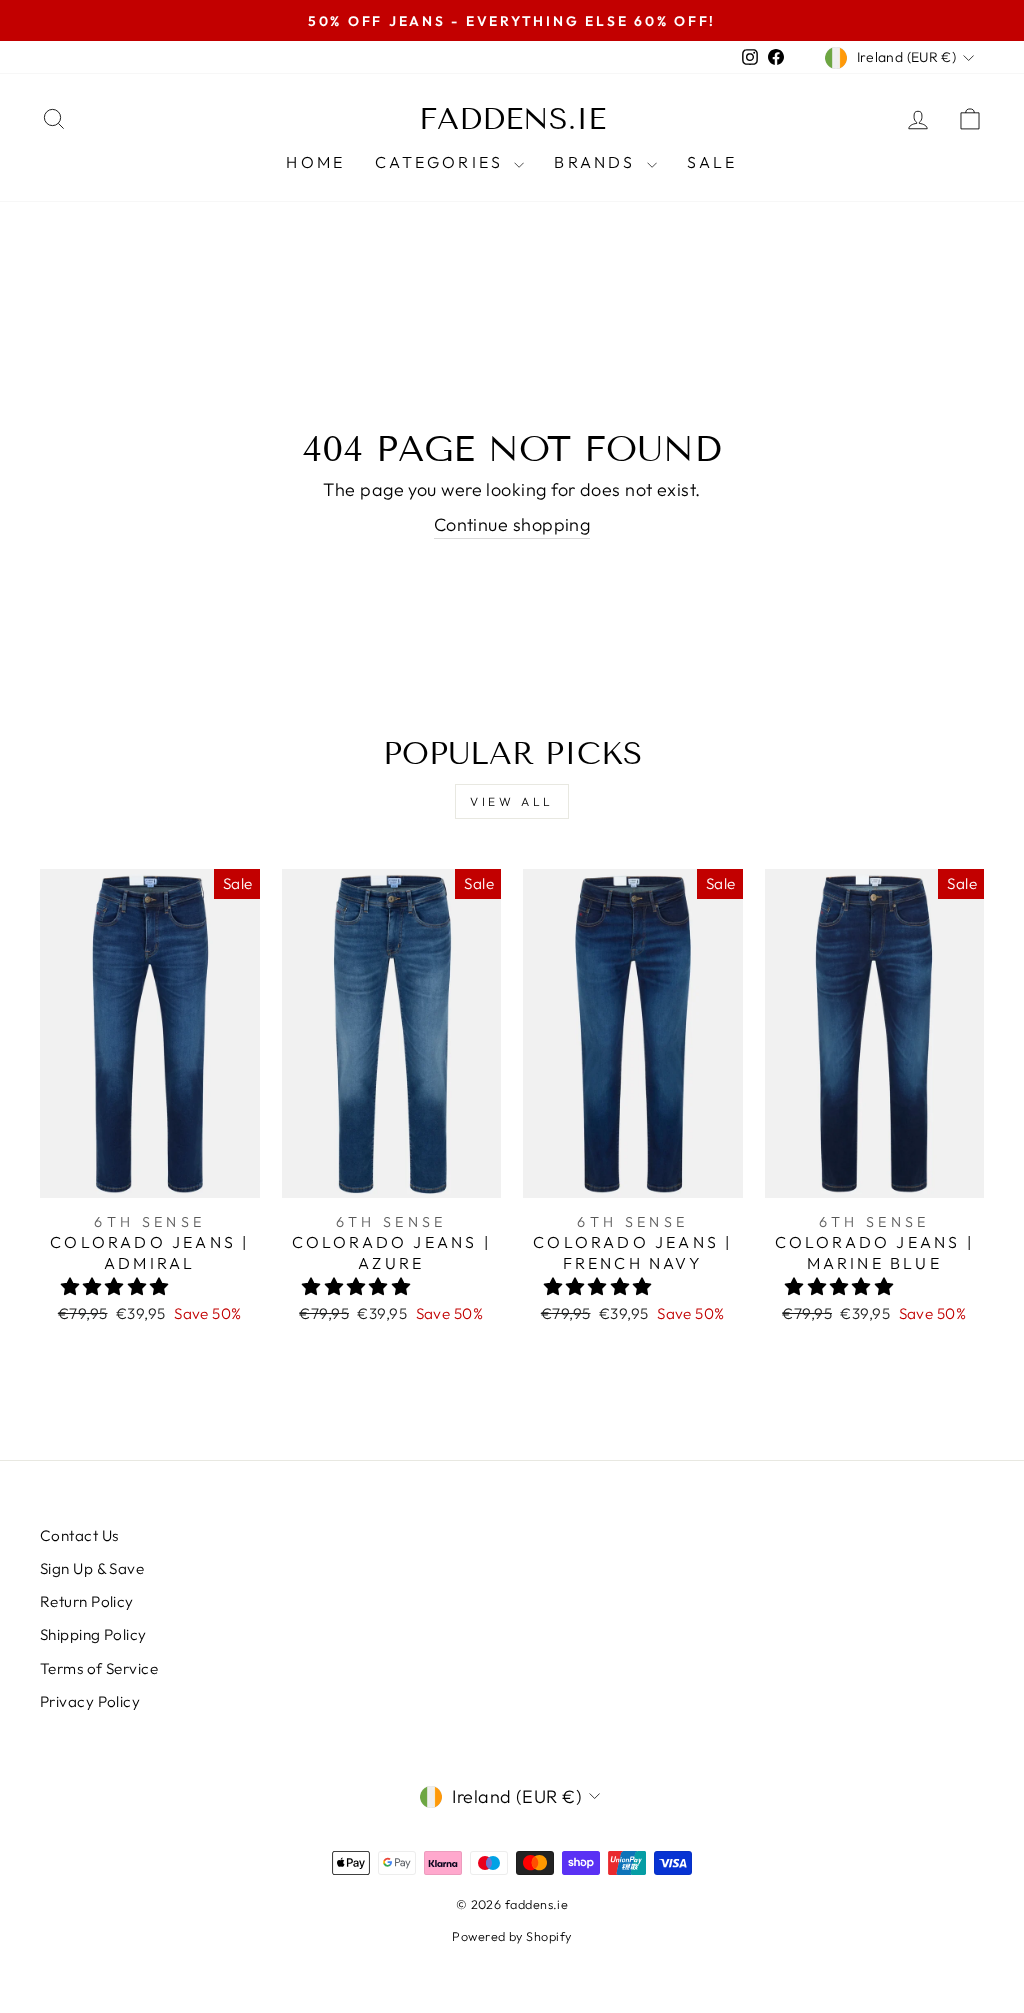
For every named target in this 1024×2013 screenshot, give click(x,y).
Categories (442, 162)
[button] (117, 1286)
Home (315, 162)
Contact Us (79, 1535)
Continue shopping (512, 524)
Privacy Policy (90, 1701)
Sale (712, 162)
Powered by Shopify (511, 1936)
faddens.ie (512, 119)
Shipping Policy (93, 1634)
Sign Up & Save (92, 1568)
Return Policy (87, 1601)
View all (512, 801)
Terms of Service (99, 1668)
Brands (597, 162)
